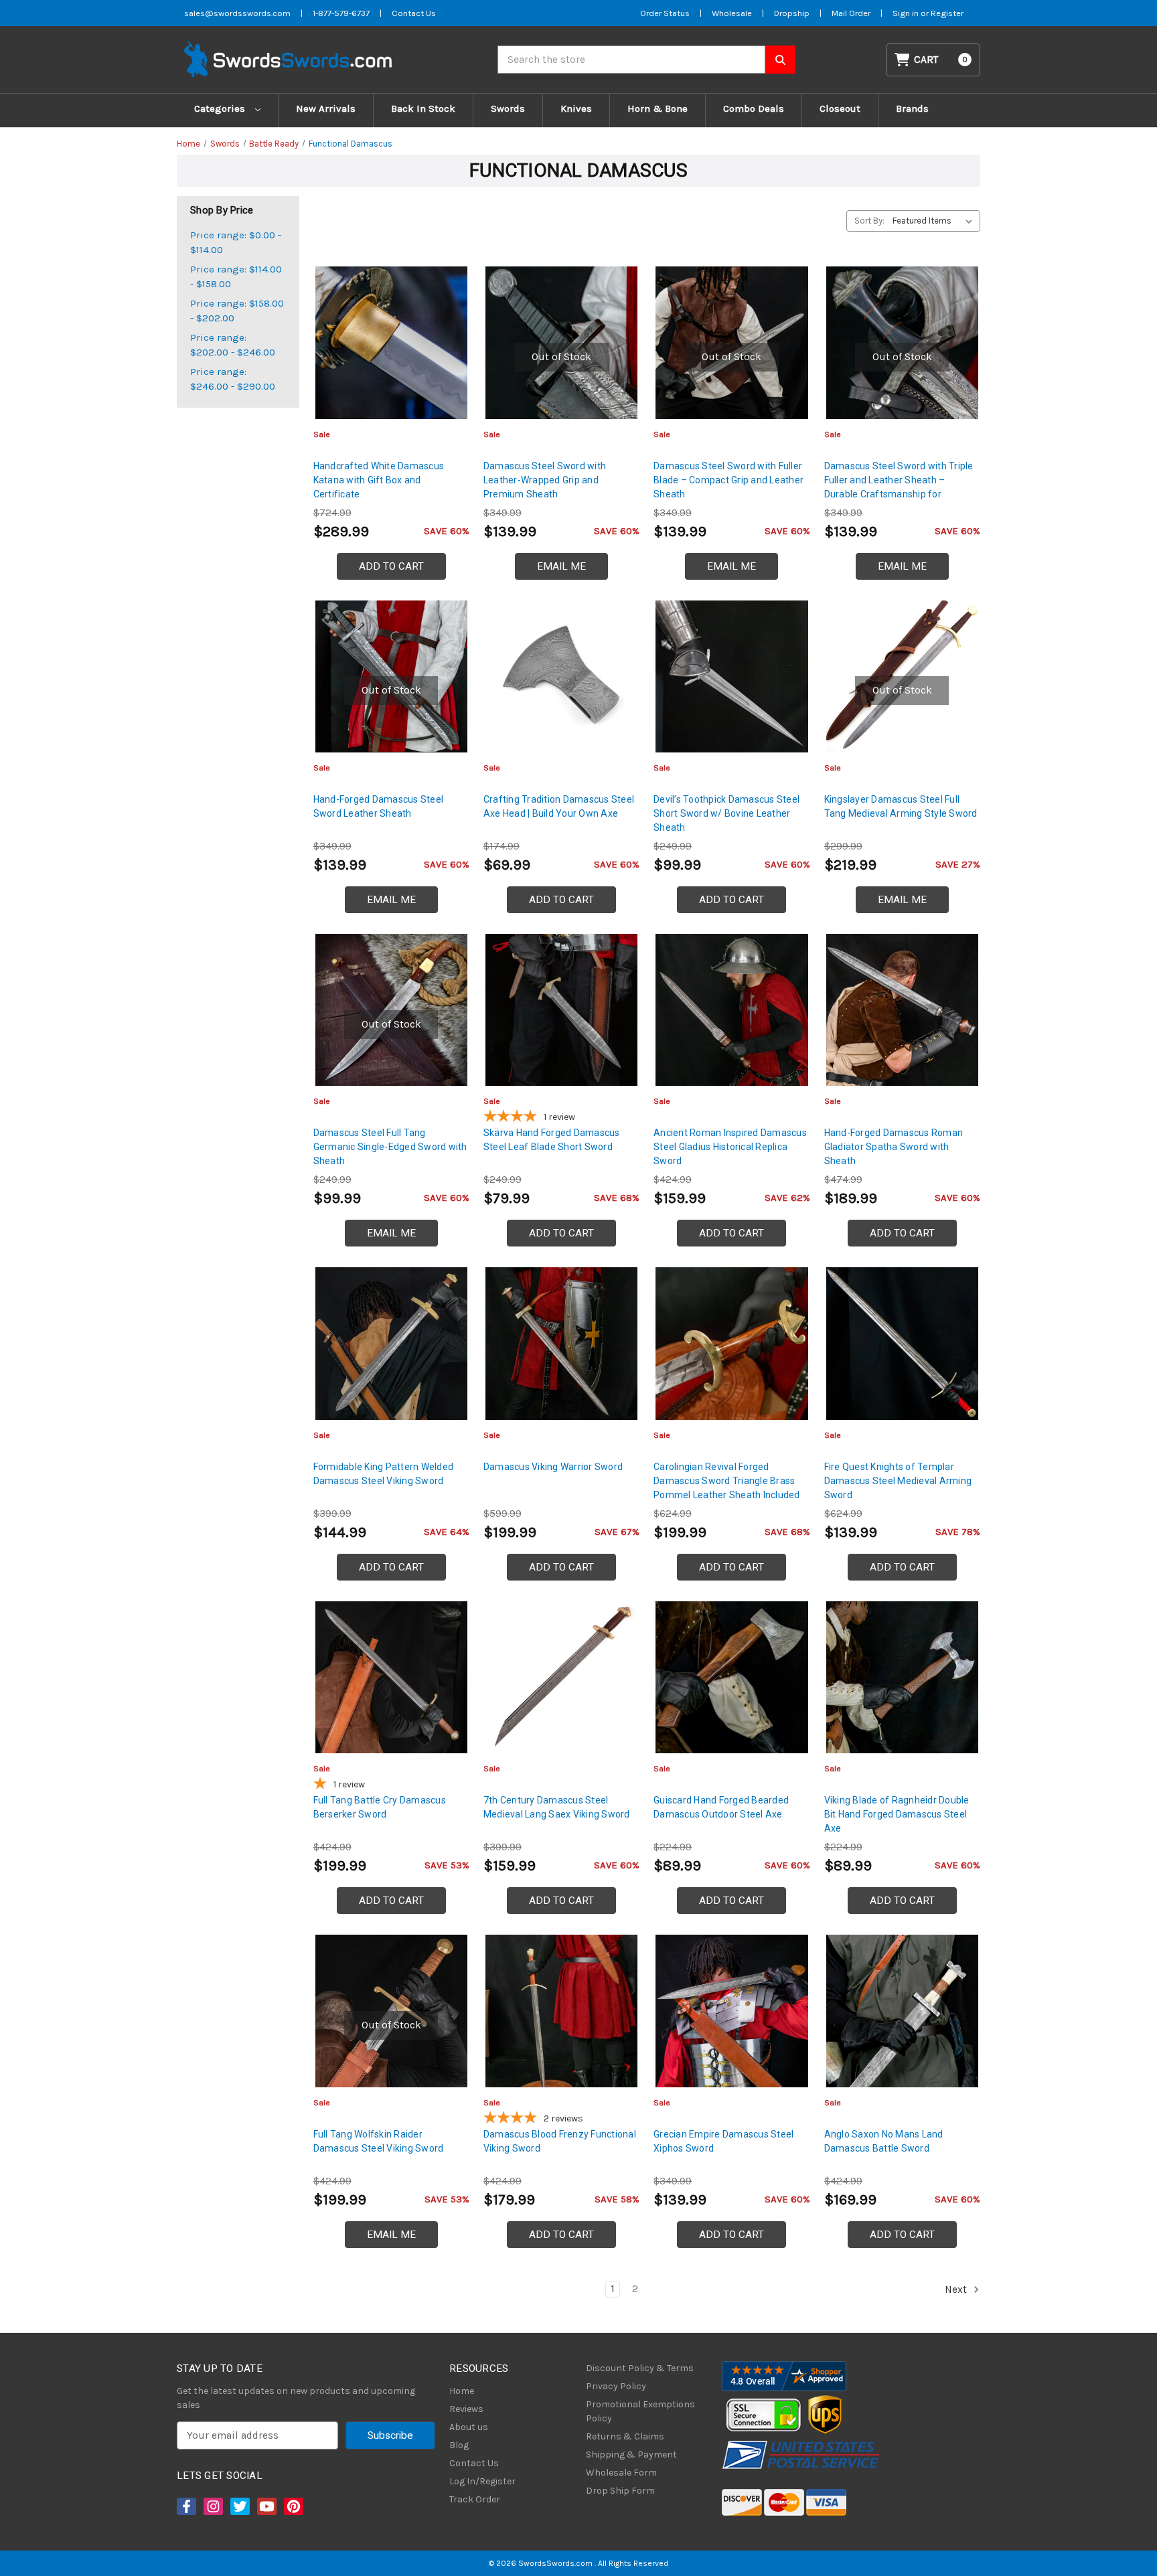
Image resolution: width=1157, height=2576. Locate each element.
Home (462, 2391)
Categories (221, 108)
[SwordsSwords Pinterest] (293, 2506)
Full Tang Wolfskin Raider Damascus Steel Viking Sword (379, 2141)
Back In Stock (423, 108)
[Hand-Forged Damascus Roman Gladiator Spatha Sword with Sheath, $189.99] (902, 1010)
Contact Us (414, 13)
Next (957, 2289)
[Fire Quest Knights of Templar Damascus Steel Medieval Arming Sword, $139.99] (902, 1343)
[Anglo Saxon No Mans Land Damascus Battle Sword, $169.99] (902, 2011)
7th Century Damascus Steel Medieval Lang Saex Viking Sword (557, 1807)
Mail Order (851, 13)
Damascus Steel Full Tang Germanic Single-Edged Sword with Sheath (390, 1147)
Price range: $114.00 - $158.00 (236, 277)
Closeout (840, 108)
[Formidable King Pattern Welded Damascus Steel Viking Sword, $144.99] (391, 1343)
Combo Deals (754, 108)
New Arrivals (326, 108)
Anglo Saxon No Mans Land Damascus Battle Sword (884, 2141)
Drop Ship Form (620, 2491)
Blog (459, 2445)
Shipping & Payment (631, 2454)
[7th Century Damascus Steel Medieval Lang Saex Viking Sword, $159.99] (561, 1677)
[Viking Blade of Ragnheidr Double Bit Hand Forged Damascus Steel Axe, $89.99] (902, 1677)
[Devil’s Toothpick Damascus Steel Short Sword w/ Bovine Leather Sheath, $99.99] (731, 676)
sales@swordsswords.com (237, 13)
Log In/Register (482, 2481)
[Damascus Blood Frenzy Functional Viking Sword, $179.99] (561, 2011)
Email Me (561, 566)
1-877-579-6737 (341, 13)
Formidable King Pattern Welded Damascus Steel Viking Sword (384, 1474)
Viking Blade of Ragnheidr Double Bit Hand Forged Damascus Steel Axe (897, 1814)
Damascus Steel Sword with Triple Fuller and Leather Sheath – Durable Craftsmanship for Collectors (899, 487)
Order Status (665, 13)
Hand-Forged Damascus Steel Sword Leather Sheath (379, 806)
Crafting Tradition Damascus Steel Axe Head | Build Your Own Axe (559, 806)
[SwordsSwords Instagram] (212, 2506)
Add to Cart (391, 566)
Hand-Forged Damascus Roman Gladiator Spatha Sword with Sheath (894, 1147)
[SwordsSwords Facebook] (185, 2506)
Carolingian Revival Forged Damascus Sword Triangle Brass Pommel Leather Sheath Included (727, 1481)
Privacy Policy (616, 2386)
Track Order (475, 2499)
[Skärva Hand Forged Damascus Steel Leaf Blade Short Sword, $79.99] (561, 1010)
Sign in (907, 13)
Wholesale (732, 13)
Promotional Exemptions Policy (640, 2411)
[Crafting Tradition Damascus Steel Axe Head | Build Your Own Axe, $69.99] (561, 676)
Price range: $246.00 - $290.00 (233, 379)
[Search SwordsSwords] (780, 60)
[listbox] (935, 221)
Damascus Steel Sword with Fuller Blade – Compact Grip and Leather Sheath (728, 480)
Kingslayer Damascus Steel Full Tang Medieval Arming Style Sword (901, 806)
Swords (508, 108)
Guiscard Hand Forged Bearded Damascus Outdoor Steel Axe (721, 1807)
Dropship (792, 13)
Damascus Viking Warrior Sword (553, 1467)
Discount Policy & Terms (640, 2368)
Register (947, 13)
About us (469, 2427)
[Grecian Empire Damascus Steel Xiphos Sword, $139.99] (731, 2011)
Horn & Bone (658, 108)
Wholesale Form (621, 2473)
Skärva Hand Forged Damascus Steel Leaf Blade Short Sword (552, 1140)
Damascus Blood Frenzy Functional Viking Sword (560, 2141)
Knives (576, 108)
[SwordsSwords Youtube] (266, 2506)
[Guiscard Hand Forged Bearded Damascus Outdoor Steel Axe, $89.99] (731, 1677)
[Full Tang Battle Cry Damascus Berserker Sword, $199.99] (391, 1677)
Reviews (466, 2409)
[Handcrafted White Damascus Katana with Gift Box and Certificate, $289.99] (391, 342)
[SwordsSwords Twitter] (239, 2506)
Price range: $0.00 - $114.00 (236, 243)
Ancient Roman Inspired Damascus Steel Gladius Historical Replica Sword (730, 1147)
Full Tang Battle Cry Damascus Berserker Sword (380, 1807)
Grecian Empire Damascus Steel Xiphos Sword (723, 2141)
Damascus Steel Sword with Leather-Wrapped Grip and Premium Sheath (545, 480)
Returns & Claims (625, 2436)
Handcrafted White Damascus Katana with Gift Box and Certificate (379, 480)
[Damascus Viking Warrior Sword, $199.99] (561, 1343)
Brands (912, 108)
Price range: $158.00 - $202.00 (237, 311)
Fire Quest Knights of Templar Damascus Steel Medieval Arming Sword (898, 1481)
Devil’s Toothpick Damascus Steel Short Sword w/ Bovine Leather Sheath (726, 813)
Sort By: (869, 221)
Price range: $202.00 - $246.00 (233, 345)
